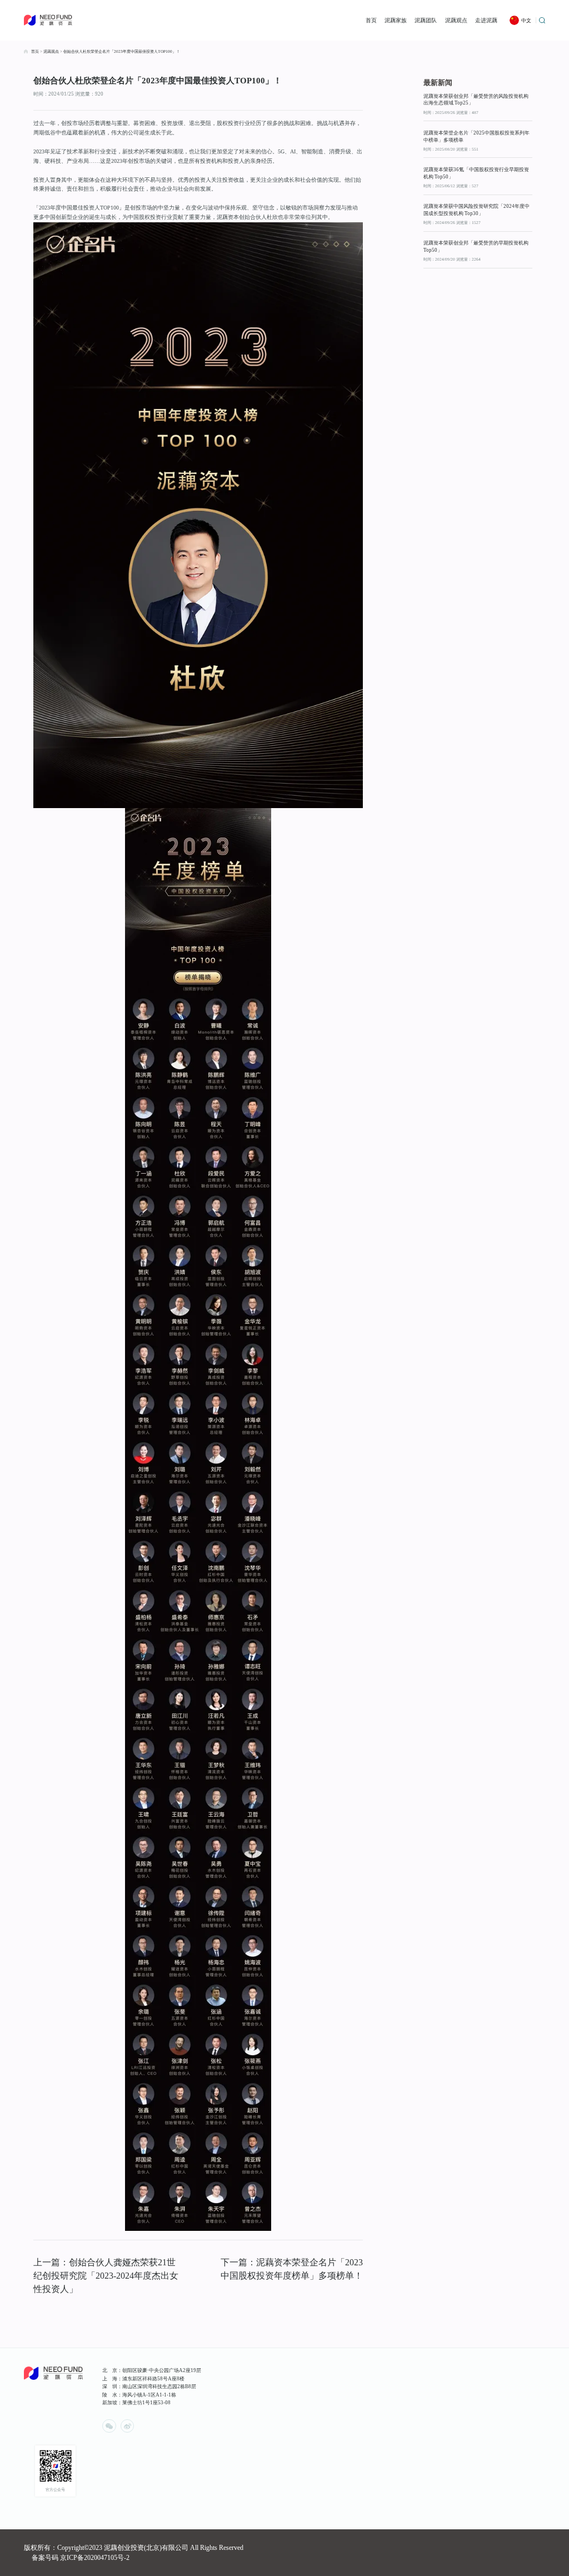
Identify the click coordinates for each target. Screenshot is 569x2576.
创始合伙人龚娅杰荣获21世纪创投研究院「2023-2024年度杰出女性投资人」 (106, 2276)
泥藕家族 (396, 20)
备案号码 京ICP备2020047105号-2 (81, 2558)
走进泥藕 (486, 20)
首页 (371, 20)
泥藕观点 (456, 20)
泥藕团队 (426, 20)
